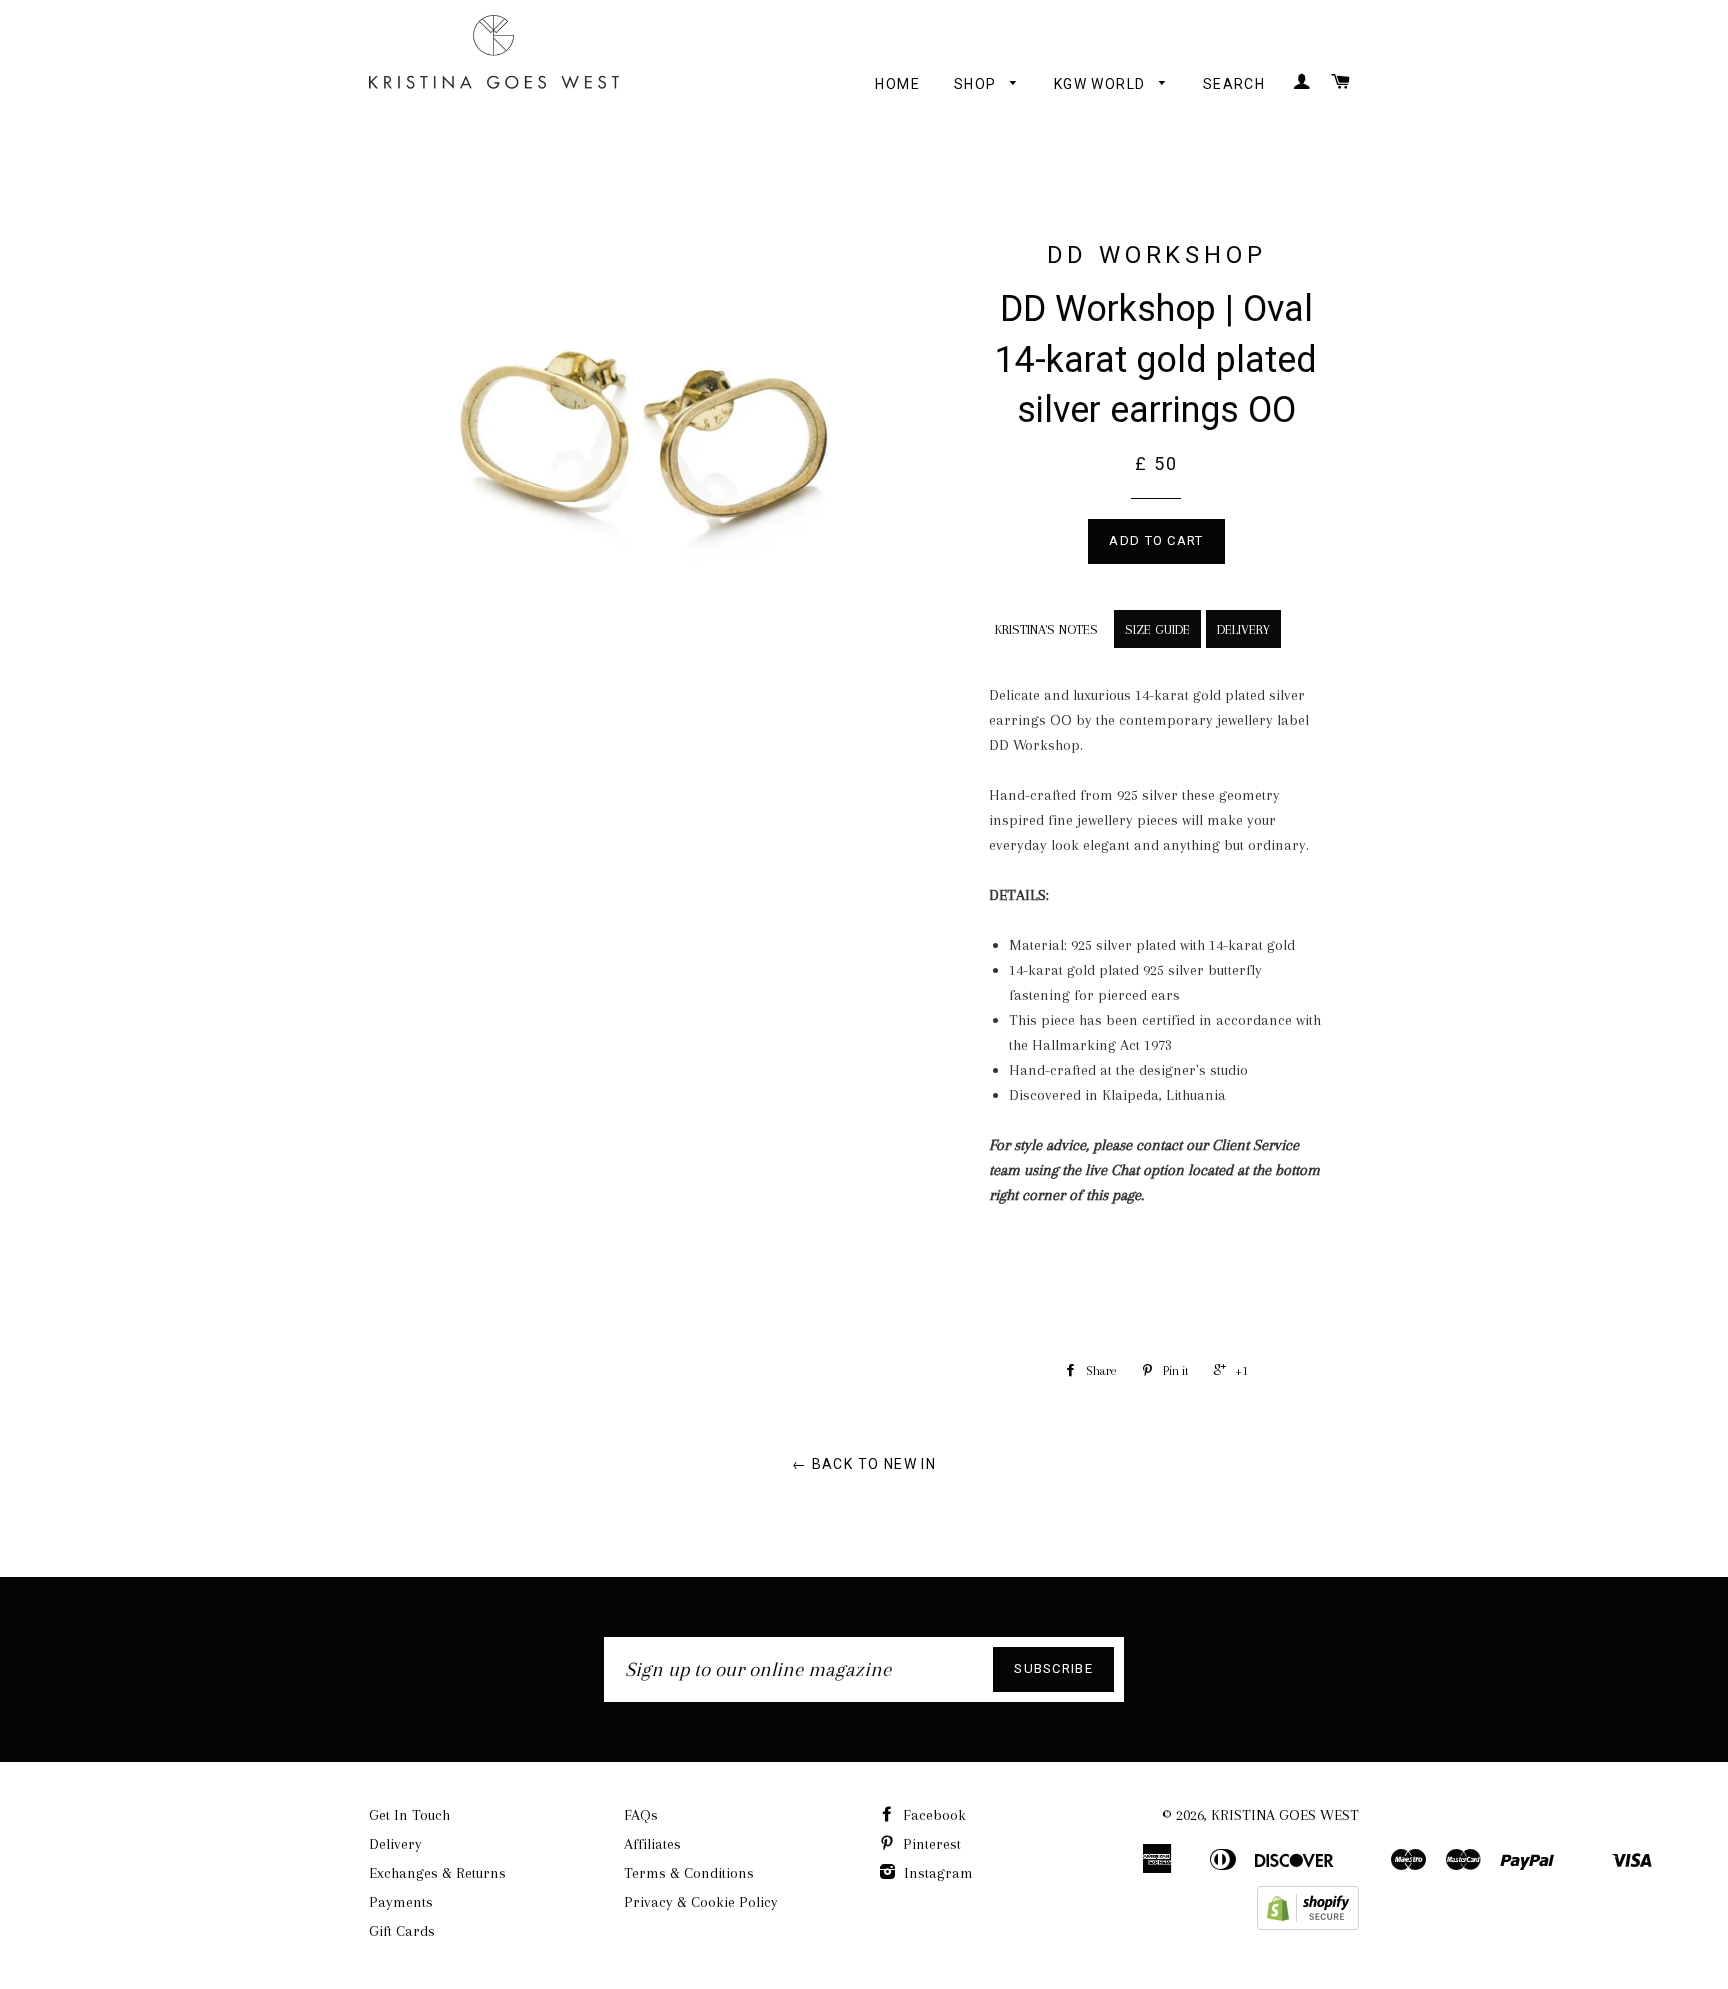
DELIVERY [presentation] (1243, 629)
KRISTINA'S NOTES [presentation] (1046, 629)
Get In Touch (409, 1815)
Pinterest (930, 1844)
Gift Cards (402, 1931)
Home (897, 84)
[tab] (1044, 626)
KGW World (1102, 84)
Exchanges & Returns (437, 1873)
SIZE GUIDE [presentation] (1157, 629)
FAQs (641, 1815)
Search (1234, 84)
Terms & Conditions (689, 1873)
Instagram (936, 1873)
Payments (401, 1902)
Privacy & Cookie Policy (701, 1902)
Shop (977, 84)
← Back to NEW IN (864, 1464)
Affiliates (652, 1844)
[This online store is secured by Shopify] (1308, 1925)
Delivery (395, 1844)
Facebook (932, 1815)
